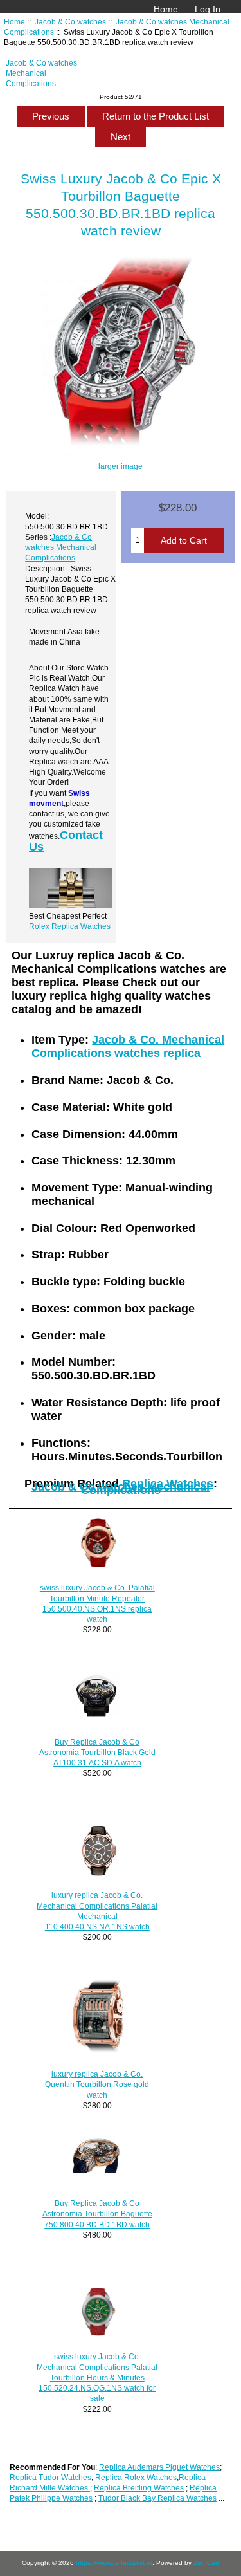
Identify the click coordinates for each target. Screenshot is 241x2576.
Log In (208, 9)
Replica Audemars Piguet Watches (159, 2467)
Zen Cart (206, 2563)
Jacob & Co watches (70, 22)
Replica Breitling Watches (139, 2488)
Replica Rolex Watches (136, 2477)
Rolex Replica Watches (70, 926)
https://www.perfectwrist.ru (114, 2563)
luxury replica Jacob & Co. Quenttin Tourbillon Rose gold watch (97, 2084)
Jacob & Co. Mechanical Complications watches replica (128, 1046)
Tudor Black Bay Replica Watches (157, 2498)
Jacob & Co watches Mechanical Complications (41, 73)
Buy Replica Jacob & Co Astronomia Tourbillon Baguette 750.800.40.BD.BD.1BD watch (97, 2213)
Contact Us (66, 841)
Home (166, 9)
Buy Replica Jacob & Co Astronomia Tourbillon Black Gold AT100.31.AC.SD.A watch (97, 1752)
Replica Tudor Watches (50, 2477)
